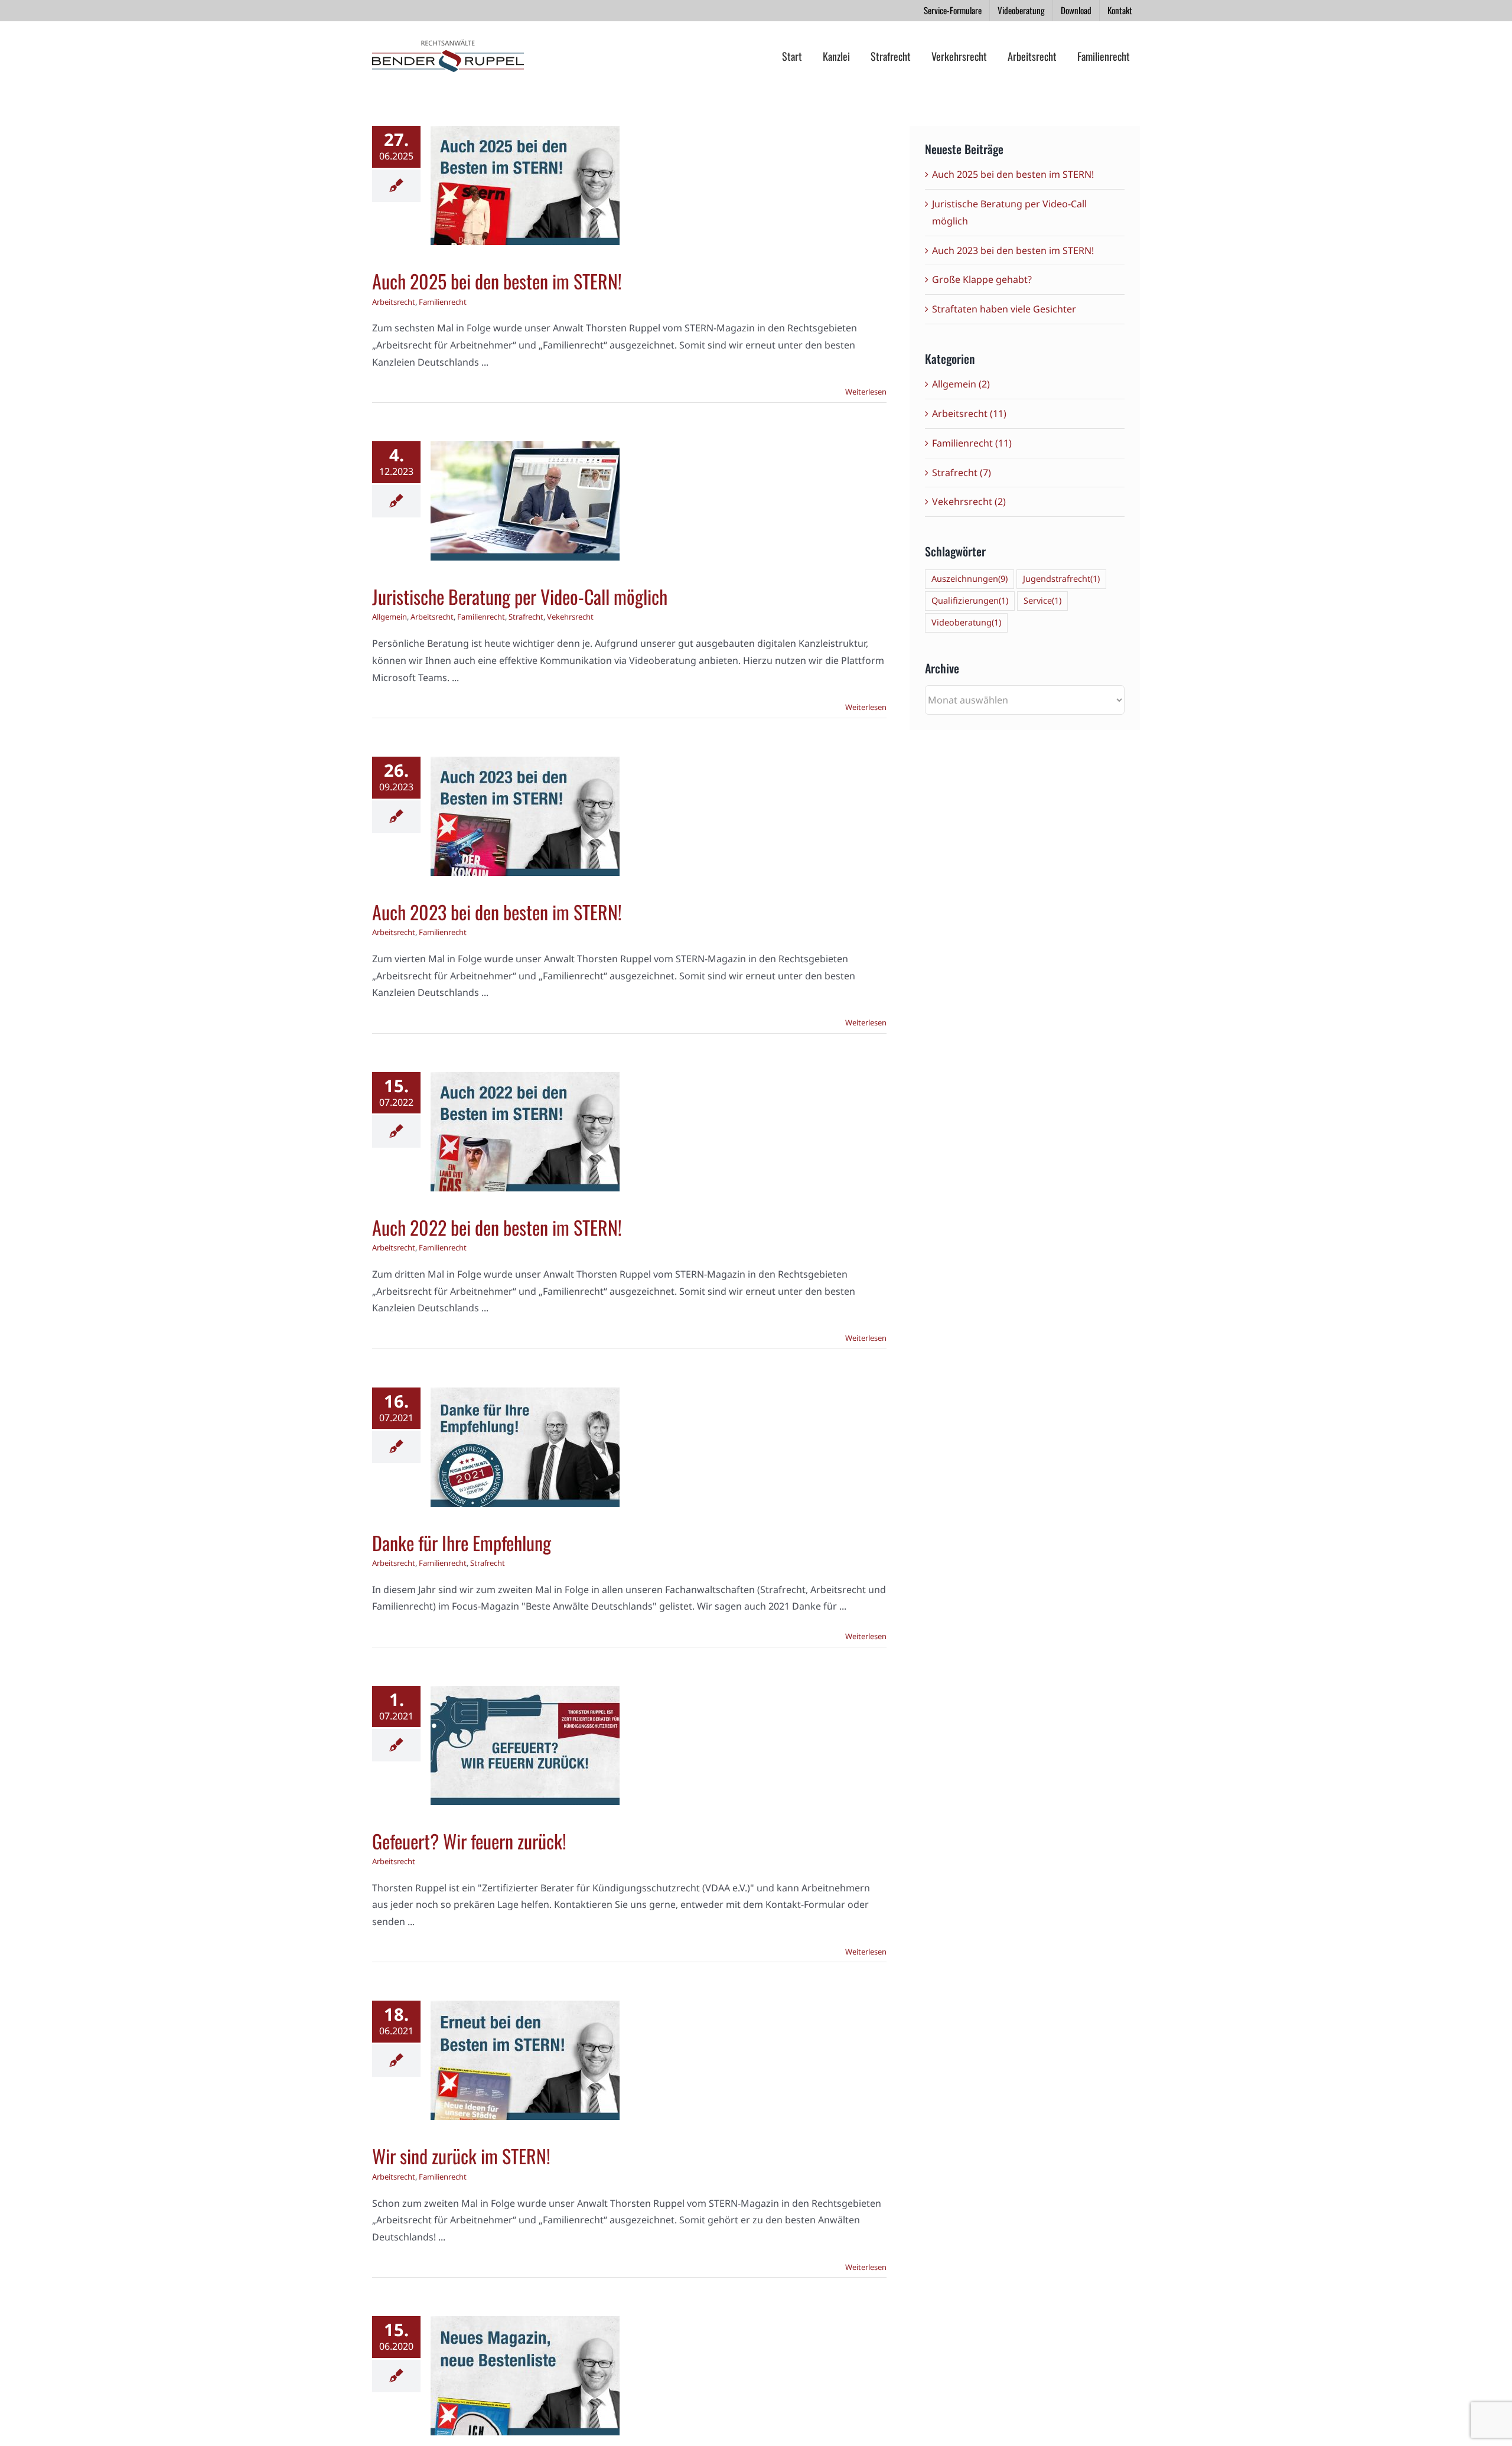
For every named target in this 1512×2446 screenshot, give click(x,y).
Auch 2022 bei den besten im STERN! (497, 1227)
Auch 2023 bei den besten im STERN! (497, 912)
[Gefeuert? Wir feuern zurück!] (525, 1745)
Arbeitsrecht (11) (969, 413)
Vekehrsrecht (544, 555)
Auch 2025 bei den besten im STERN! (497, 281)
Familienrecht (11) (972, 443)
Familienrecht (548, 218)
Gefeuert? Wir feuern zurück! (469, 1841)
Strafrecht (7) (962, 473)
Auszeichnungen (970, 579)
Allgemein (475, 540)
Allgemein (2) (961, 384)
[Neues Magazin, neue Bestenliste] (525, 2376)
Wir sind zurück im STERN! (461, 2156)
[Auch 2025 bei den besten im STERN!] (525, 185)
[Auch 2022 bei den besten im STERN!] (525, 1132)
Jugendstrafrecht (1061, 579)
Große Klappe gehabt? (982, 279)
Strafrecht (500, 555)
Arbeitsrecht (499, 218)
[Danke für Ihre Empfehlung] (525, 1447)
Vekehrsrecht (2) (969, 501)
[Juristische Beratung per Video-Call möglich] (525, 501)
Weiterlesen (866, 392)
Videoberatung (966, 622)
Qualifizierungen (970, 600)
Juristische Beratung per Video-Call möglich (520, 596)
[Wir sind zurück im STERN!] (525, 2060)
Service (1042, 600)
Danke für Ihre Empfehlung (462, 1543)
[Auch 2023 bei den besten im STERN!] (525, 816)
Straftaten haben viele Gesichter (1004, 309)
